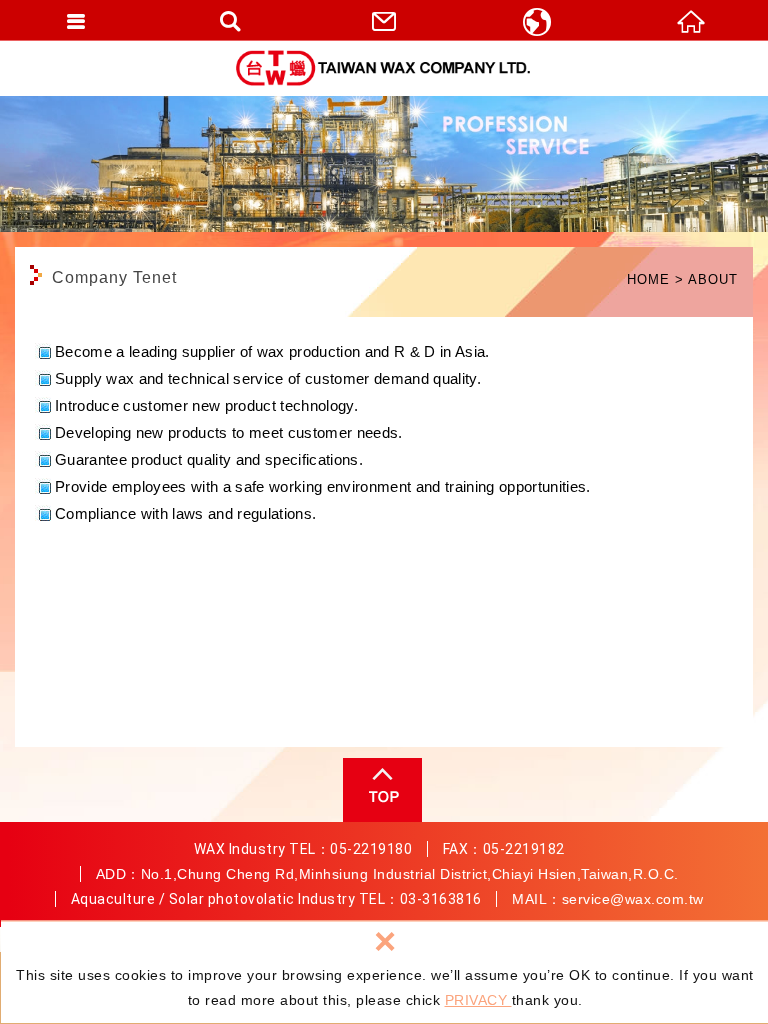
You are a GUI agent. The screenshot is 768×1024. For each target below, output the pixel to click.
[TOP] (380, 790)
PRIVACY (478, 1000)
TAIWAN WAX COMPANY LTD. (384, 68)
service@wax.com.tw (633, 899)
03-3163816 (441, 899)
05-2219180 (371, 849)
